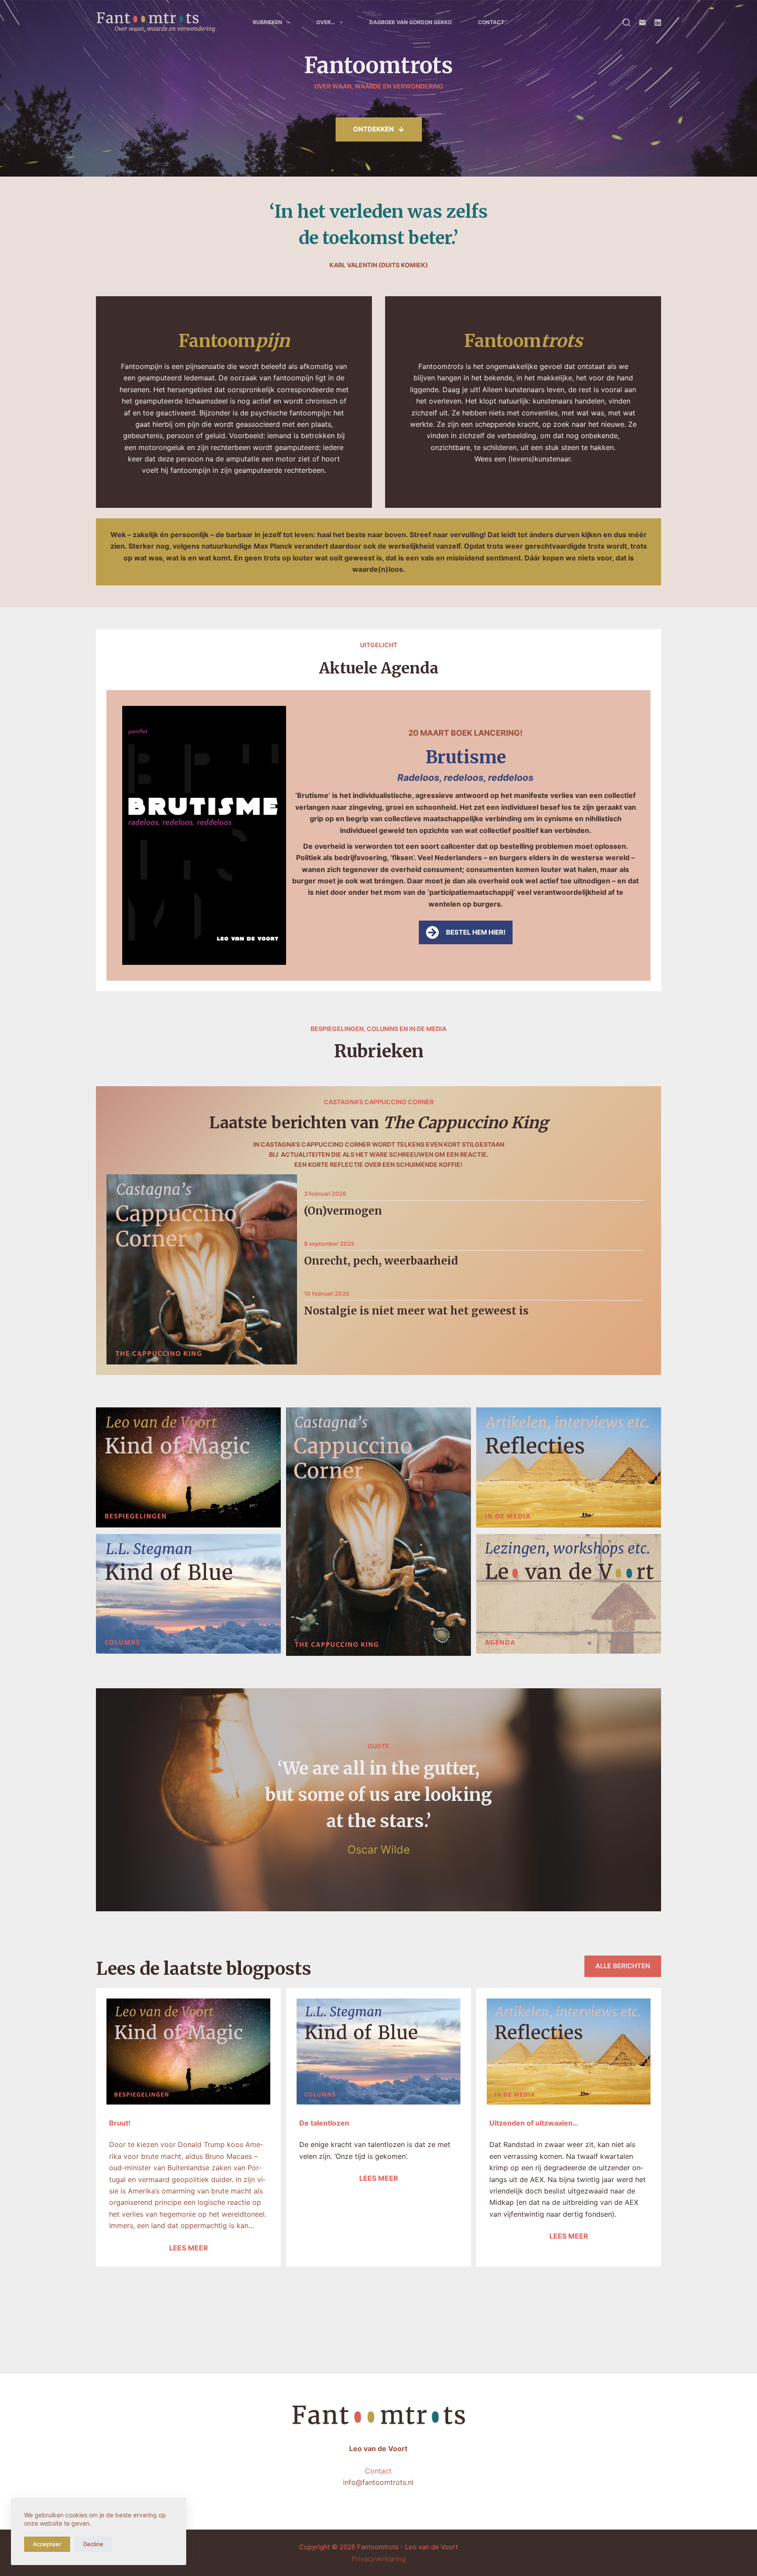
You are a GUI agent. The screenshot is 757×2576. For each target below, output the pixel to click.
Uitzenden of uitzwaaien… (534, 2123)
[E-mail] (642, 23)
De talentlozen (324, 2123)
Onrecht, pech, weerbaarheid (381, 1261)
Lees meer (189, 2248)
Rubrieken (267, 22)
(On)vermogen (343, 1211)
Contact (491, 22)
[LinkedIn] (658, 23)
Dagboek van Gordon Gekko (410, 22)
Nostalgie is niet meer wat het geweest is (416, 1311)
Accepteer (47, 2544)
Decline (93, 2544)
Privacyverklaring (379, 2559)
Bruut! (120, 2123)
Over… (326, 22)
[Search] (626, 22)
